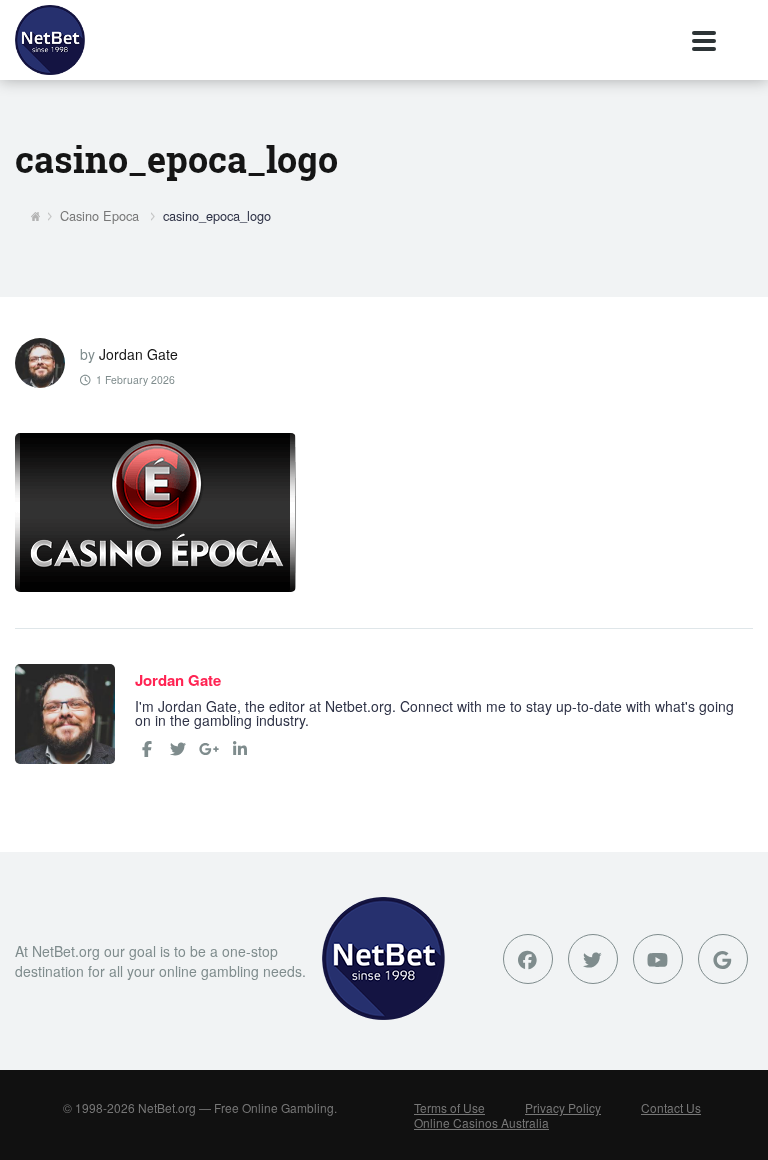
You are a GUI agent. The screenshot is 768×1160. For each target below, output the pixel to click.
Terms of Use (449, 1107)
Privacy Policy (563, 1107)
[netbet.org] (50, 40)
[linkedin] (240, 749)
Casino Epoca (99, 215)
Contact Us (671, 1107)
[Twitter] (178, 749)
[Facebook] (147, 749)
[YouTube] (658, 959)
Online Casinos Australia (481, 1122)
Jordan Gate (138, 354)
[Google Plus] (723, 959)
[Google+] (209, 749)
